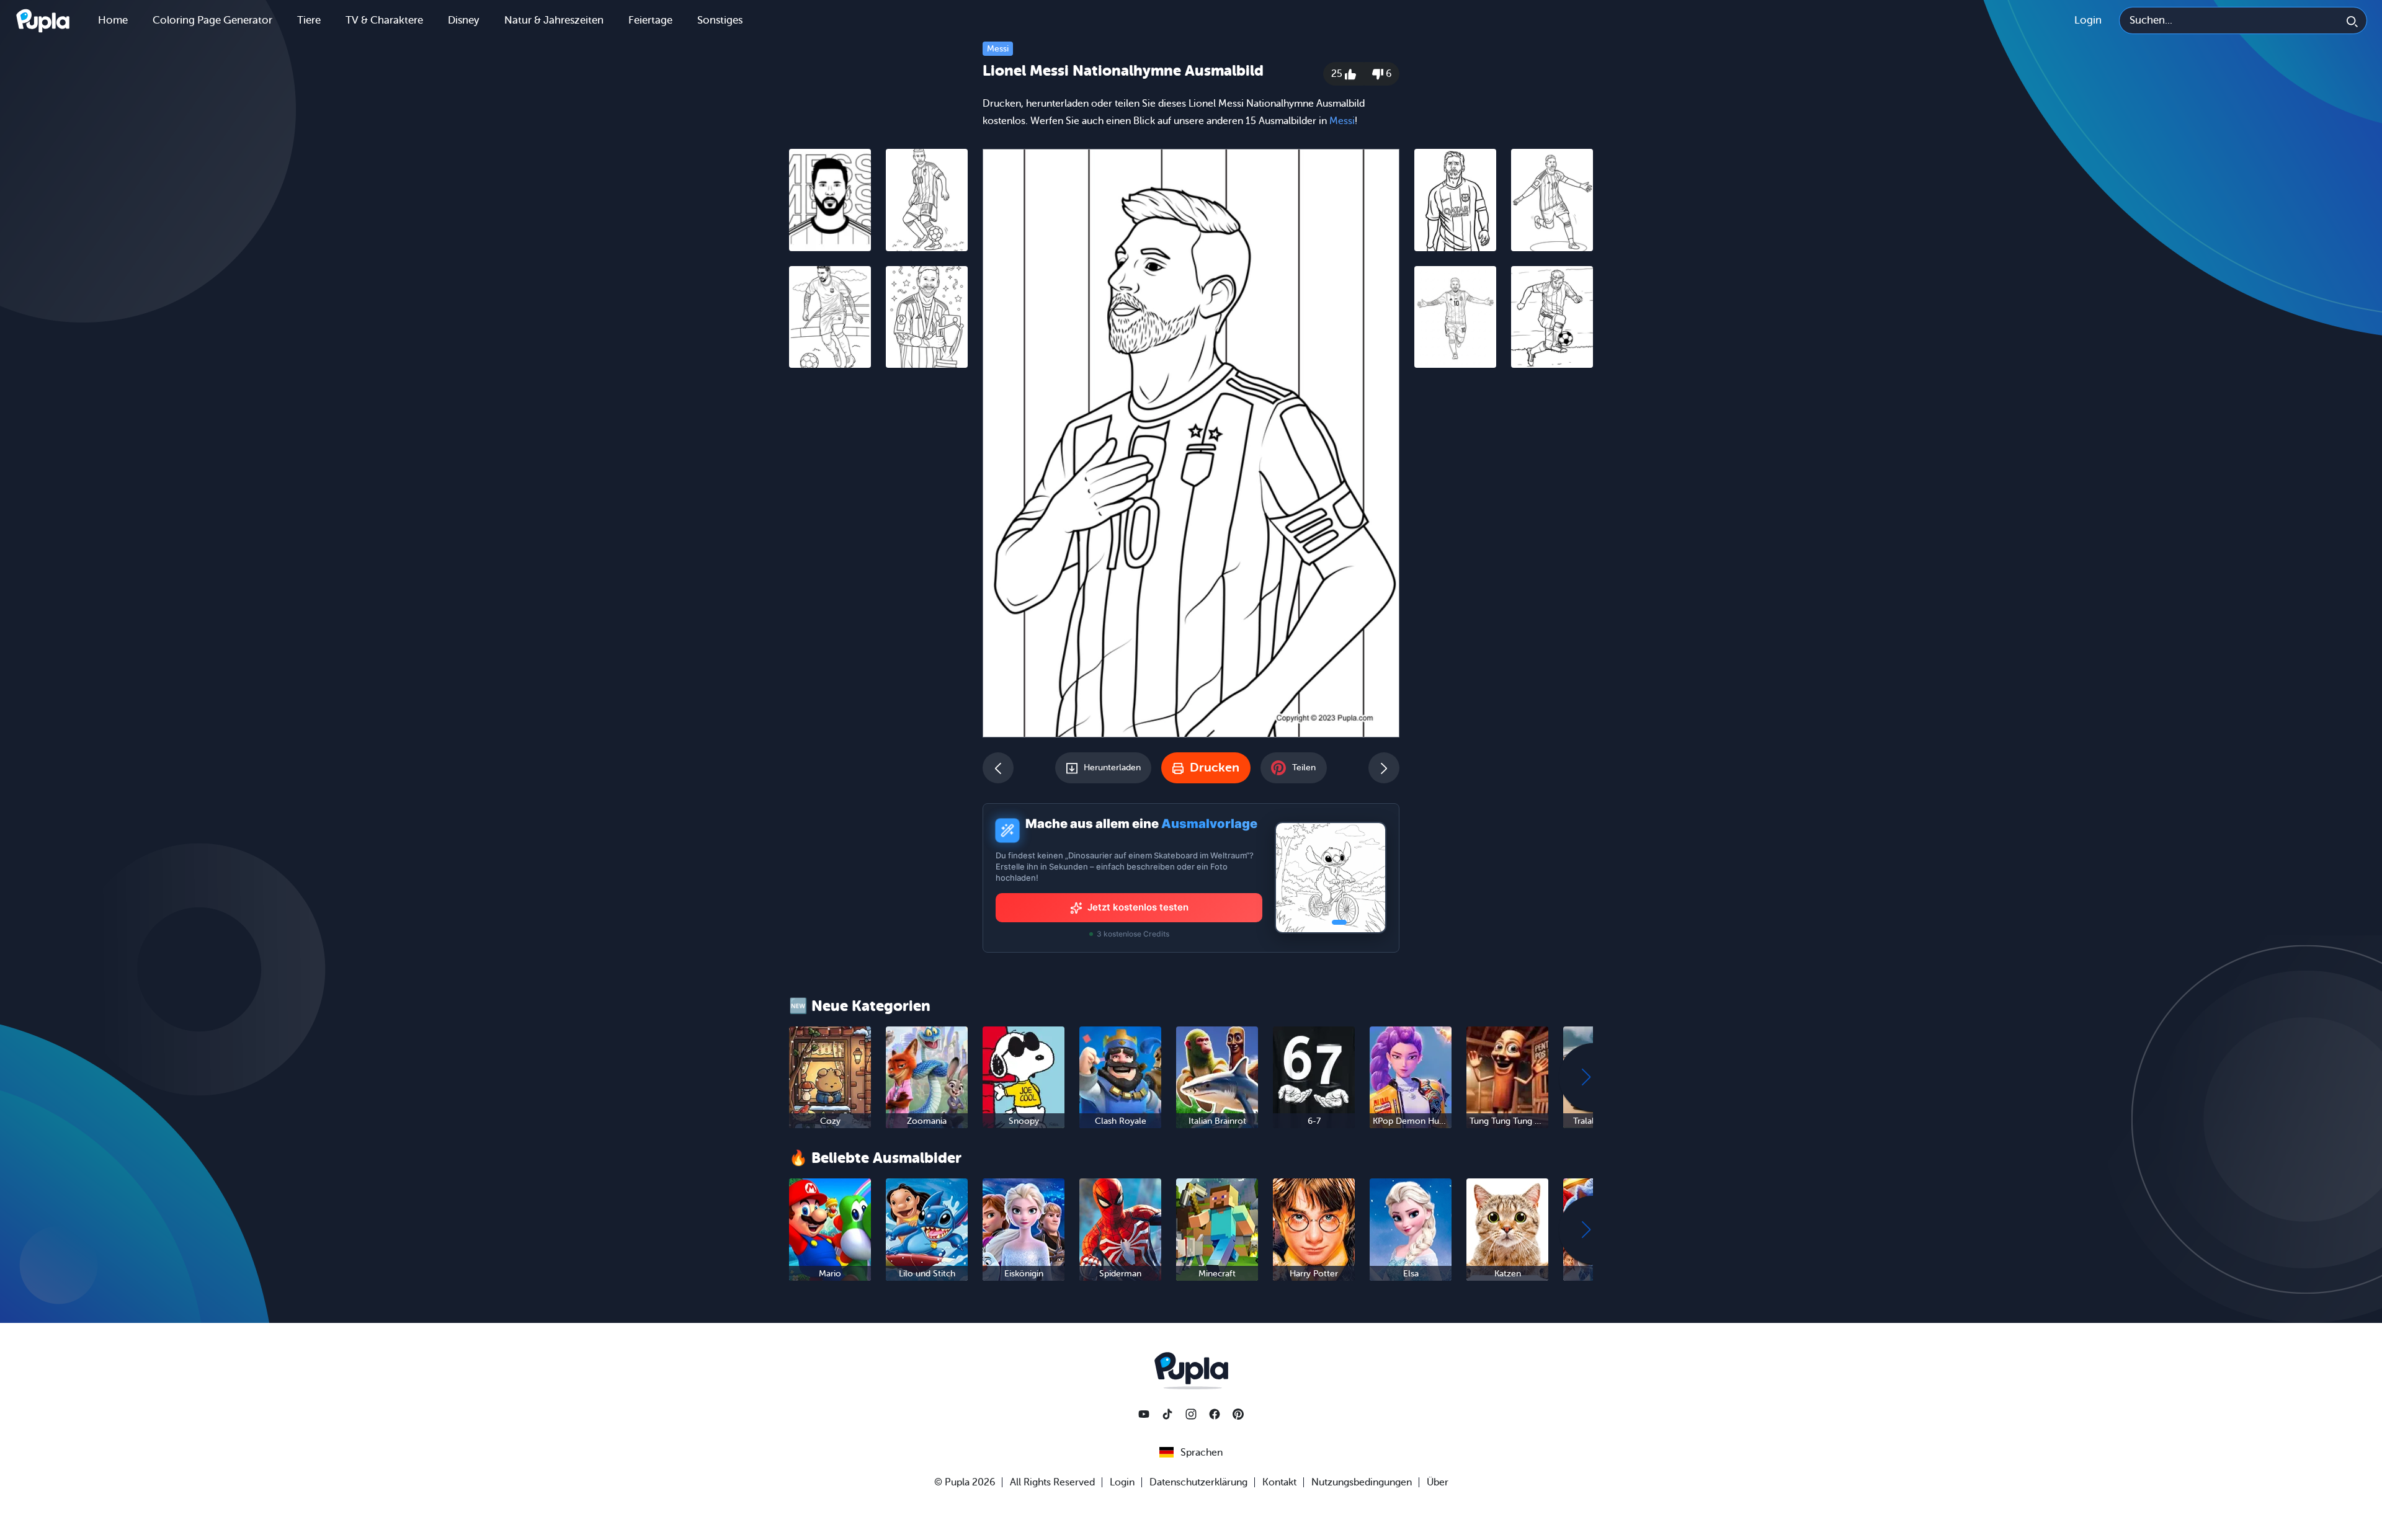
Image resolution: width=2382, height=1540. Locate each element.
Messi (998, 49)
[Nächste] (1384, 768)
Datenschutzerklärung (1198, 1482)
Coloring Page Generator (212, 20)
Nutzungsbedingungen (1362, 1482)
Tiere (309, 20)
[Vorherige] (998, 768)
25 (1338, 74)
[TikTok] (1167, 1414)
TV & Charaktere (384, 20)
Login (2088, 20)
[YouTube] (1144, 1414)
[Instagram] (1191, 1414)
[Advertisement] (878, 569)
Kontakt (1279, 1482)
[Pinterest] (1238, 1414)
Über (1438, 1482)
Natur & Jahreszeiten (554, 20)
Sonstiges (720, 20)
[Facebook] (1215, 1414)
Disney (464, 20)
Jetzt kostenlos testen (1138, 907)
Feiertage (650, 20)
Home (113, 20)
